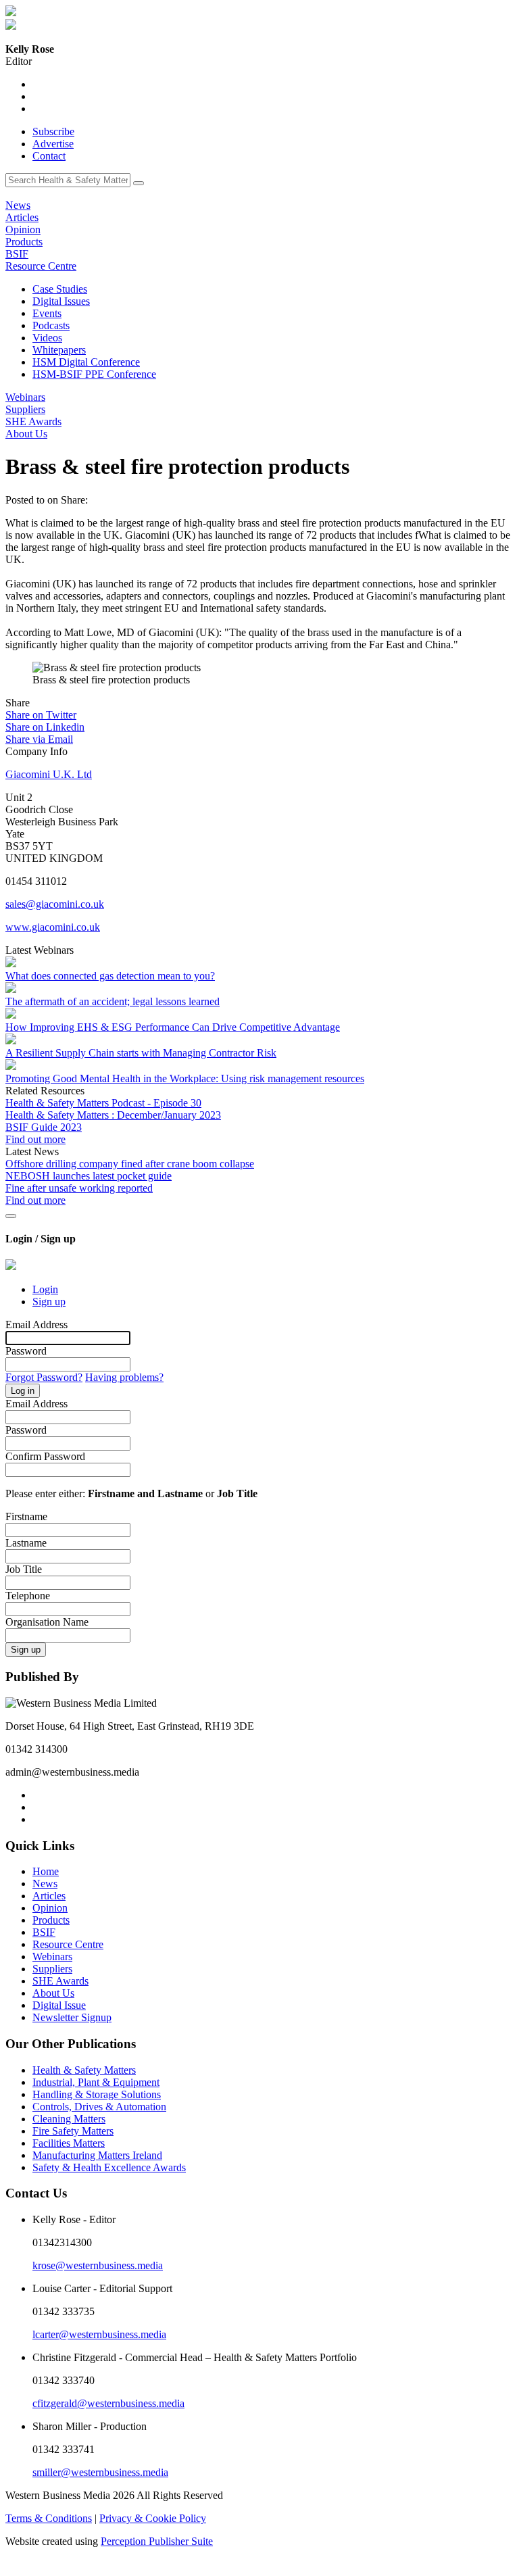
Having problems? (124, 1377)
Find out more (35, 1139)
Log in (23, 1391)
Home (46, 1871)
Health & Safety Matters (84, 2070)
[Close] (11, 1216)
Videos (47, 338)
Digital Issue (59, 2005)
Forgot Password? (44, 1377)
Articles (22, 217)
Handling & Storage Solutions (97, 2094)
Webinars (25, 397)
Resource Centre (41, 266)
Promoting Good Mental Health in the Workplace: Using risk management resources (185, 1078)
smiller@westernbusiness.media (100, 2472)
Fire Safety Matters (73, 2131)
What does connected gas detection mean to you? (110, 976)
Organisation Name (47, 1622)
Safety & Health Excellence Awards (109, 2167)
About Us (26, 434)
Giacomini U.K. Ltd (49, 774)
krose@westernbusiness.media (98, 2265)
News (18, 205)
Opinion (23, 229)
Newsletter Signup (72, 2017)
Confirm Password (45, 1456)
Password (26, 1351)
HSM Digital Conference (86, 362)
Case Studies (60, 289)
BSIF (17, 254)
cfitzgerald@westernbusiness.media (108, 2403)
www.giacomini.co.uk (53, 927)
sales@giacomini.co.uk (55, 904)
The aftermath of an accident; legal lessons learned (113, 1001)
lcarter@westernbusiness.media (99, 2334)
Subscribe (53, 131)
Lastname (26, 1543)
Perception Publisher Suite (157, 2541)
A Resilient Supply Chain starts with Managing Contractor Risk (141, 1053)
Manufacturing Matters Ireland (97, 2155)
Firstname (26, 1516)
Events (47, 313)
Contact (49, 156)
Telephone (28, 1596)
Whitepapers (59, 350)
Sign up (49, 1302)
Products (24, 242)
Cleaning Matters (69, 2119)
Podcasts (51, 325)
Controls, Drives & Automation (99, 2107)
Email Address (36, 1325)
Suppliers (25, 409)
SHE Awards (33, 421)
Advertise (53, 144)
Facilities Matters (69, 2143)
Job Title (24, 1569)
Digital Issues (61, 301)
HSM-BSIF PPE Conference (94, 374)
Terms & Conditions (49, 2518)
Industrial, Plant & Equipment (96, 2082)
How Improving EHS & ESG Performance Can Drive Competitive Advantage (173, 1027)
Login (45, 1289)
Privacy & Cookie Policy (153, 2518)
